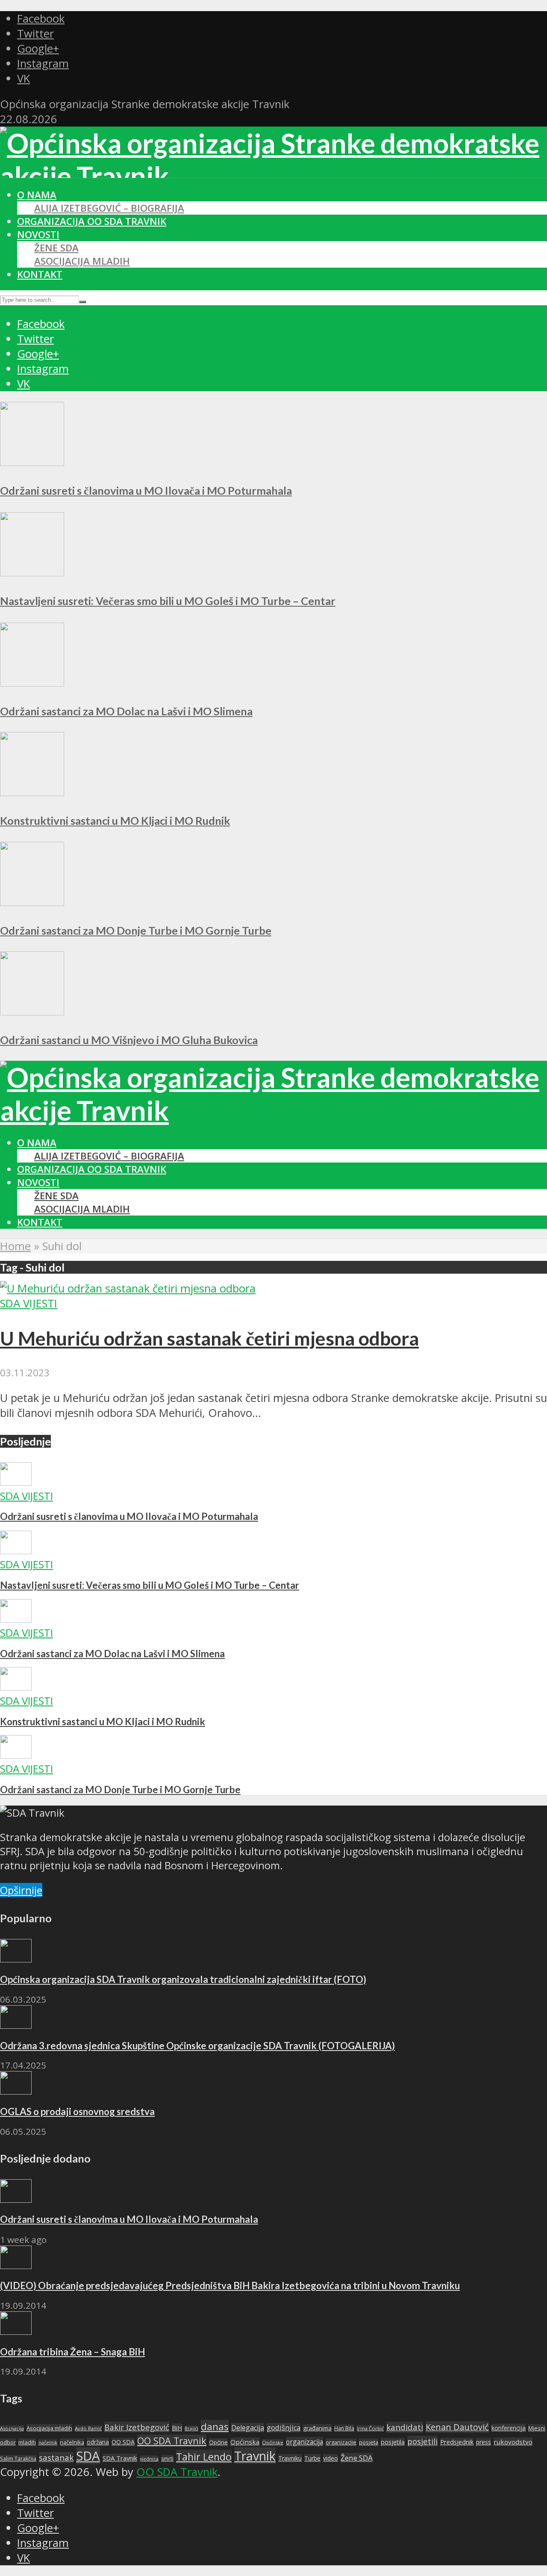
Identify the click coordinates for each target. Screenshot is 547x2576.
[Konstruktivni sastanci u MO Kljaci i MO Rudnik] (32, 792)
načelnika (72, 2442)
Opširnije (21, 1890)
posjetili (422, 2441)
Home (15, 1246)
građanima (317, 2428)
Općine (218, 2442)
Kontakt (40, 274)
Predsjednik (457, 2442)
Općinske (273, 2442)
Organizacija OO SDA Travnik (92, 221)
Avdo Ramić (88, 2428)
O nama (37, 195)
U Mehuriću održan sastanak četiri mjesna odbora (209, 1338)
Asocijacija (12, 2428)
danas (215, 2427)
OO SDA (123, 2442)
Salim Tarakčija (18, 2459)
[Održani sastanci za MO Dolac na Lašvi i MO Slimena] (32, 683)
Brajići (191, 2428)
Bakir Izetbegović (137, 2427)
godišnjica (284, 2428)
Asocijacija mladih (82, 261)
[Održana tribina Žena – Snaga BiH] (16, 2331)
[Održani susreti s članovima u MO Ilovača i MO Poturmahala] (32, 462)
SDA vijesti (29, 1303)
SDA (88, 2456)
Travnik (255, 2456)
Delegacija (248, 2428)
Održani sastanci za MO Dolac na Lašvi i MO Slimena (126, 711)
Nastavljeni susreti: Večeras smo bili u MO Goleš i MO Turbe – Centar (168, 601)
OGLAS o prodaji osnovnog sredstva (77, 2111)
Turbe (312, 2458)
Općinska (245, 2442)
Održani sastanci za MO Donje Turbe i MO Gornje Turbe (136, 930)
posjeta (369, 2442)
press (484, 2442)
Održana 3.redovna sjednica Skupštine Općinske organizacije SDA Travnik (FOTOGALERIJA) (197, 2046)
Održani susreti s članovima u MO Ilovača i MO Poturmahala (146, 490)
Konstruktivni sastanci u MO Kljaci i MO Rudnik (115, 820)
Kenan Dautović (457, 2427)
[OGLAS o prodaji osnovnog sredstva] (16, 2091)
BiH (177, 2428)
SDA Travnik (120, 2458)
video (331, 2458)
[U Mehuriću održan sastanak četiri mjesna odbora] (128, 1288)
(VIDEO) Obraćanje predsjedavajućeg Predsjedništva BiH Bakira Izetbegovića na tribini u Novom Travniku (230, 2285)
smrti (167, 2459)
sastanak (56, 2458)
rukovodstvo (513, 2442)
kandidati (405, 2427)
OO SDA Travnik (172, 2441)
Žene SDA (56, 248)
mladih (27, 2442)
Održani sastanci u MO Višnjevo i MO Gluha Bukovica (129, 1040)
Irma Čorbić (370, 2428)
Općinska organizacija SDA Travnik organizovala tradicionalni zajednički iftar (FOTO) (183, 1979)
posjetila (393, 2442)
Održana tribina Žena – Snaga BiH (72, 2352)
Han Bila (344, 2428)
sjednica (149, 2459)
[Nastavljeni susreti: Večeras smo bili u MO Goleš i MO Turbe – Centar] (32, 572)
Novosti (38, 235)
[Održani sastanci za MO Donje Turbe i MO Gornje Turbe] (32, 902)
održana (98, 2442)
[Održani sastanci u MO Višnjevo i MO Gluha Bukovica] (32, 1011)
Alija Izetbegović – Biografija (109, 208)
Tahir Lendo (204, 2457)
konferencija (509, 2428)
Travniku (290, 2458)
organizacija (304, 2442)
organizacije (341, 2442)
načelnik (48, 2442)
